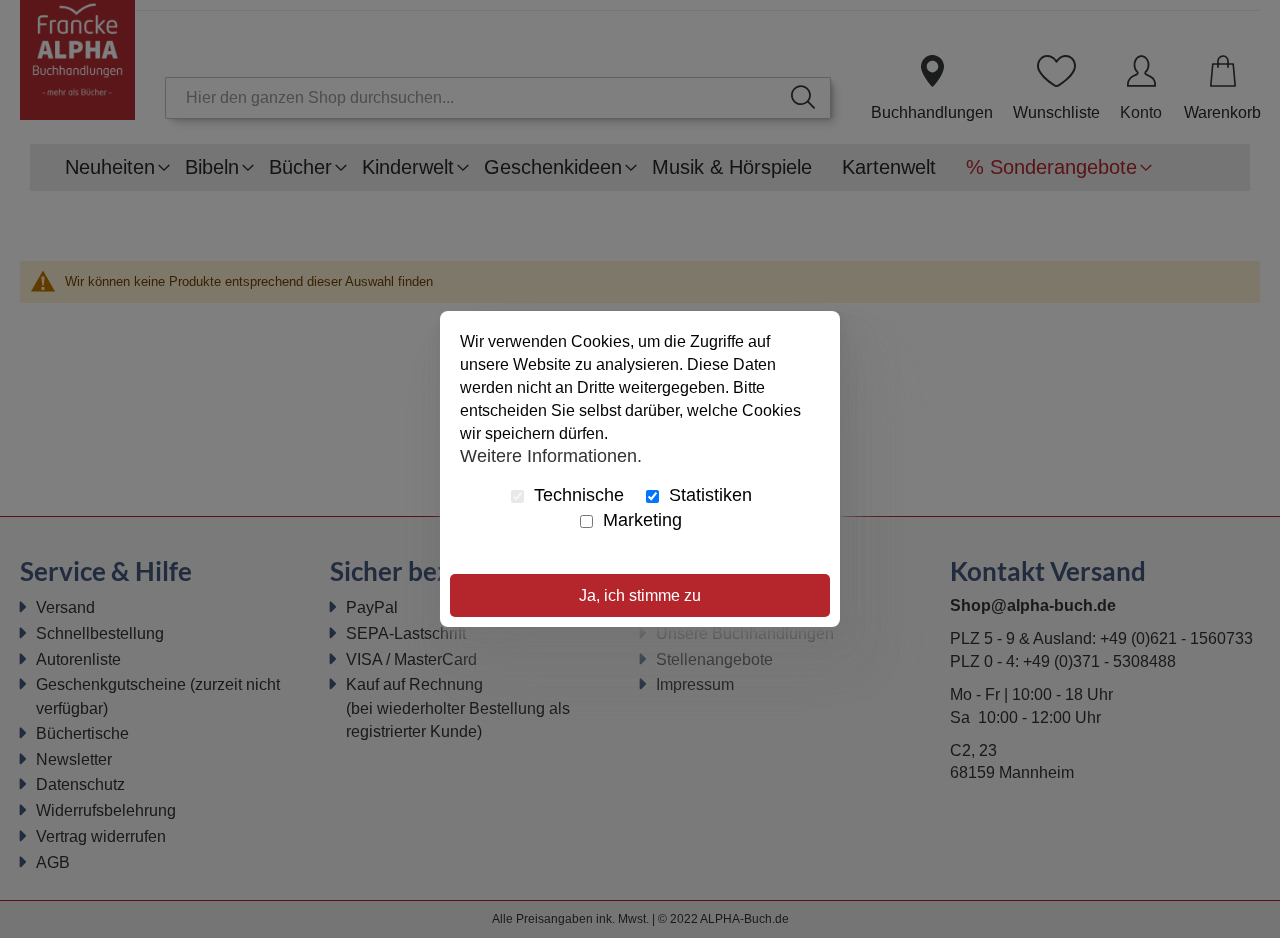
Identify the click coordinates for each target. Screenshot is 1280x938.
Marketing (640, 520)
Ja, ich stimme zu (640, 595)
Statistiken (708, 495)
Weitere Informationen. (551, 455)
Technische (576, 495)
